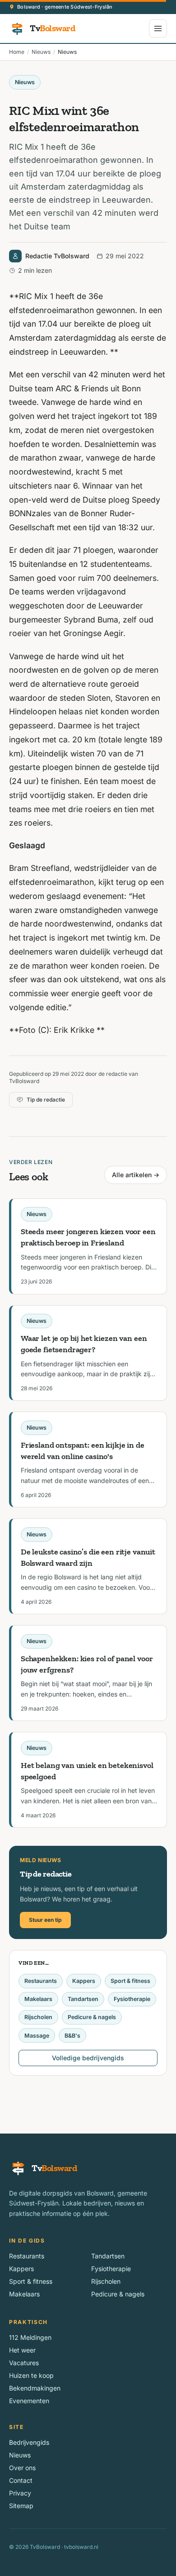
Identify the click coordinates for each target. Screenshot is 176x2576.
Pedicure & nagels (92, 2017)
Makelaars (38, 1999)
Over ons (22, 2468)
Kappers (84, 1981)
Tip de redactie (46, 1100)
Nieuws (41, 52)
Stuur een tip (45, 1920)
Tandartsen (83, 1999)
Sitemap (21, 2506)
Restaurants (41, 1981)
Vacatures (24, 2363)
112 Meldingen (30, 2337)
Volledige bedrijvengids (88, 2058)
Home (17, 52)
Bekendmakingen (35, 2388)
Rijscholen (38, 2017)
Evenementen (29, 2401)
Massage (37, 2036)
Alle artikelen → (136, 1175)
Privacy (20, 2493)
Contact (21, 2480)
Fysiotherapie (132, 1999)
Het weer (22, 2350)
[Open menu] (158, 29)
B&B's (72, 2036)
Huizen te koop (31, 2375)
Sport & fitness (130, 1981)
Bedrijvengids (29, 2442)
